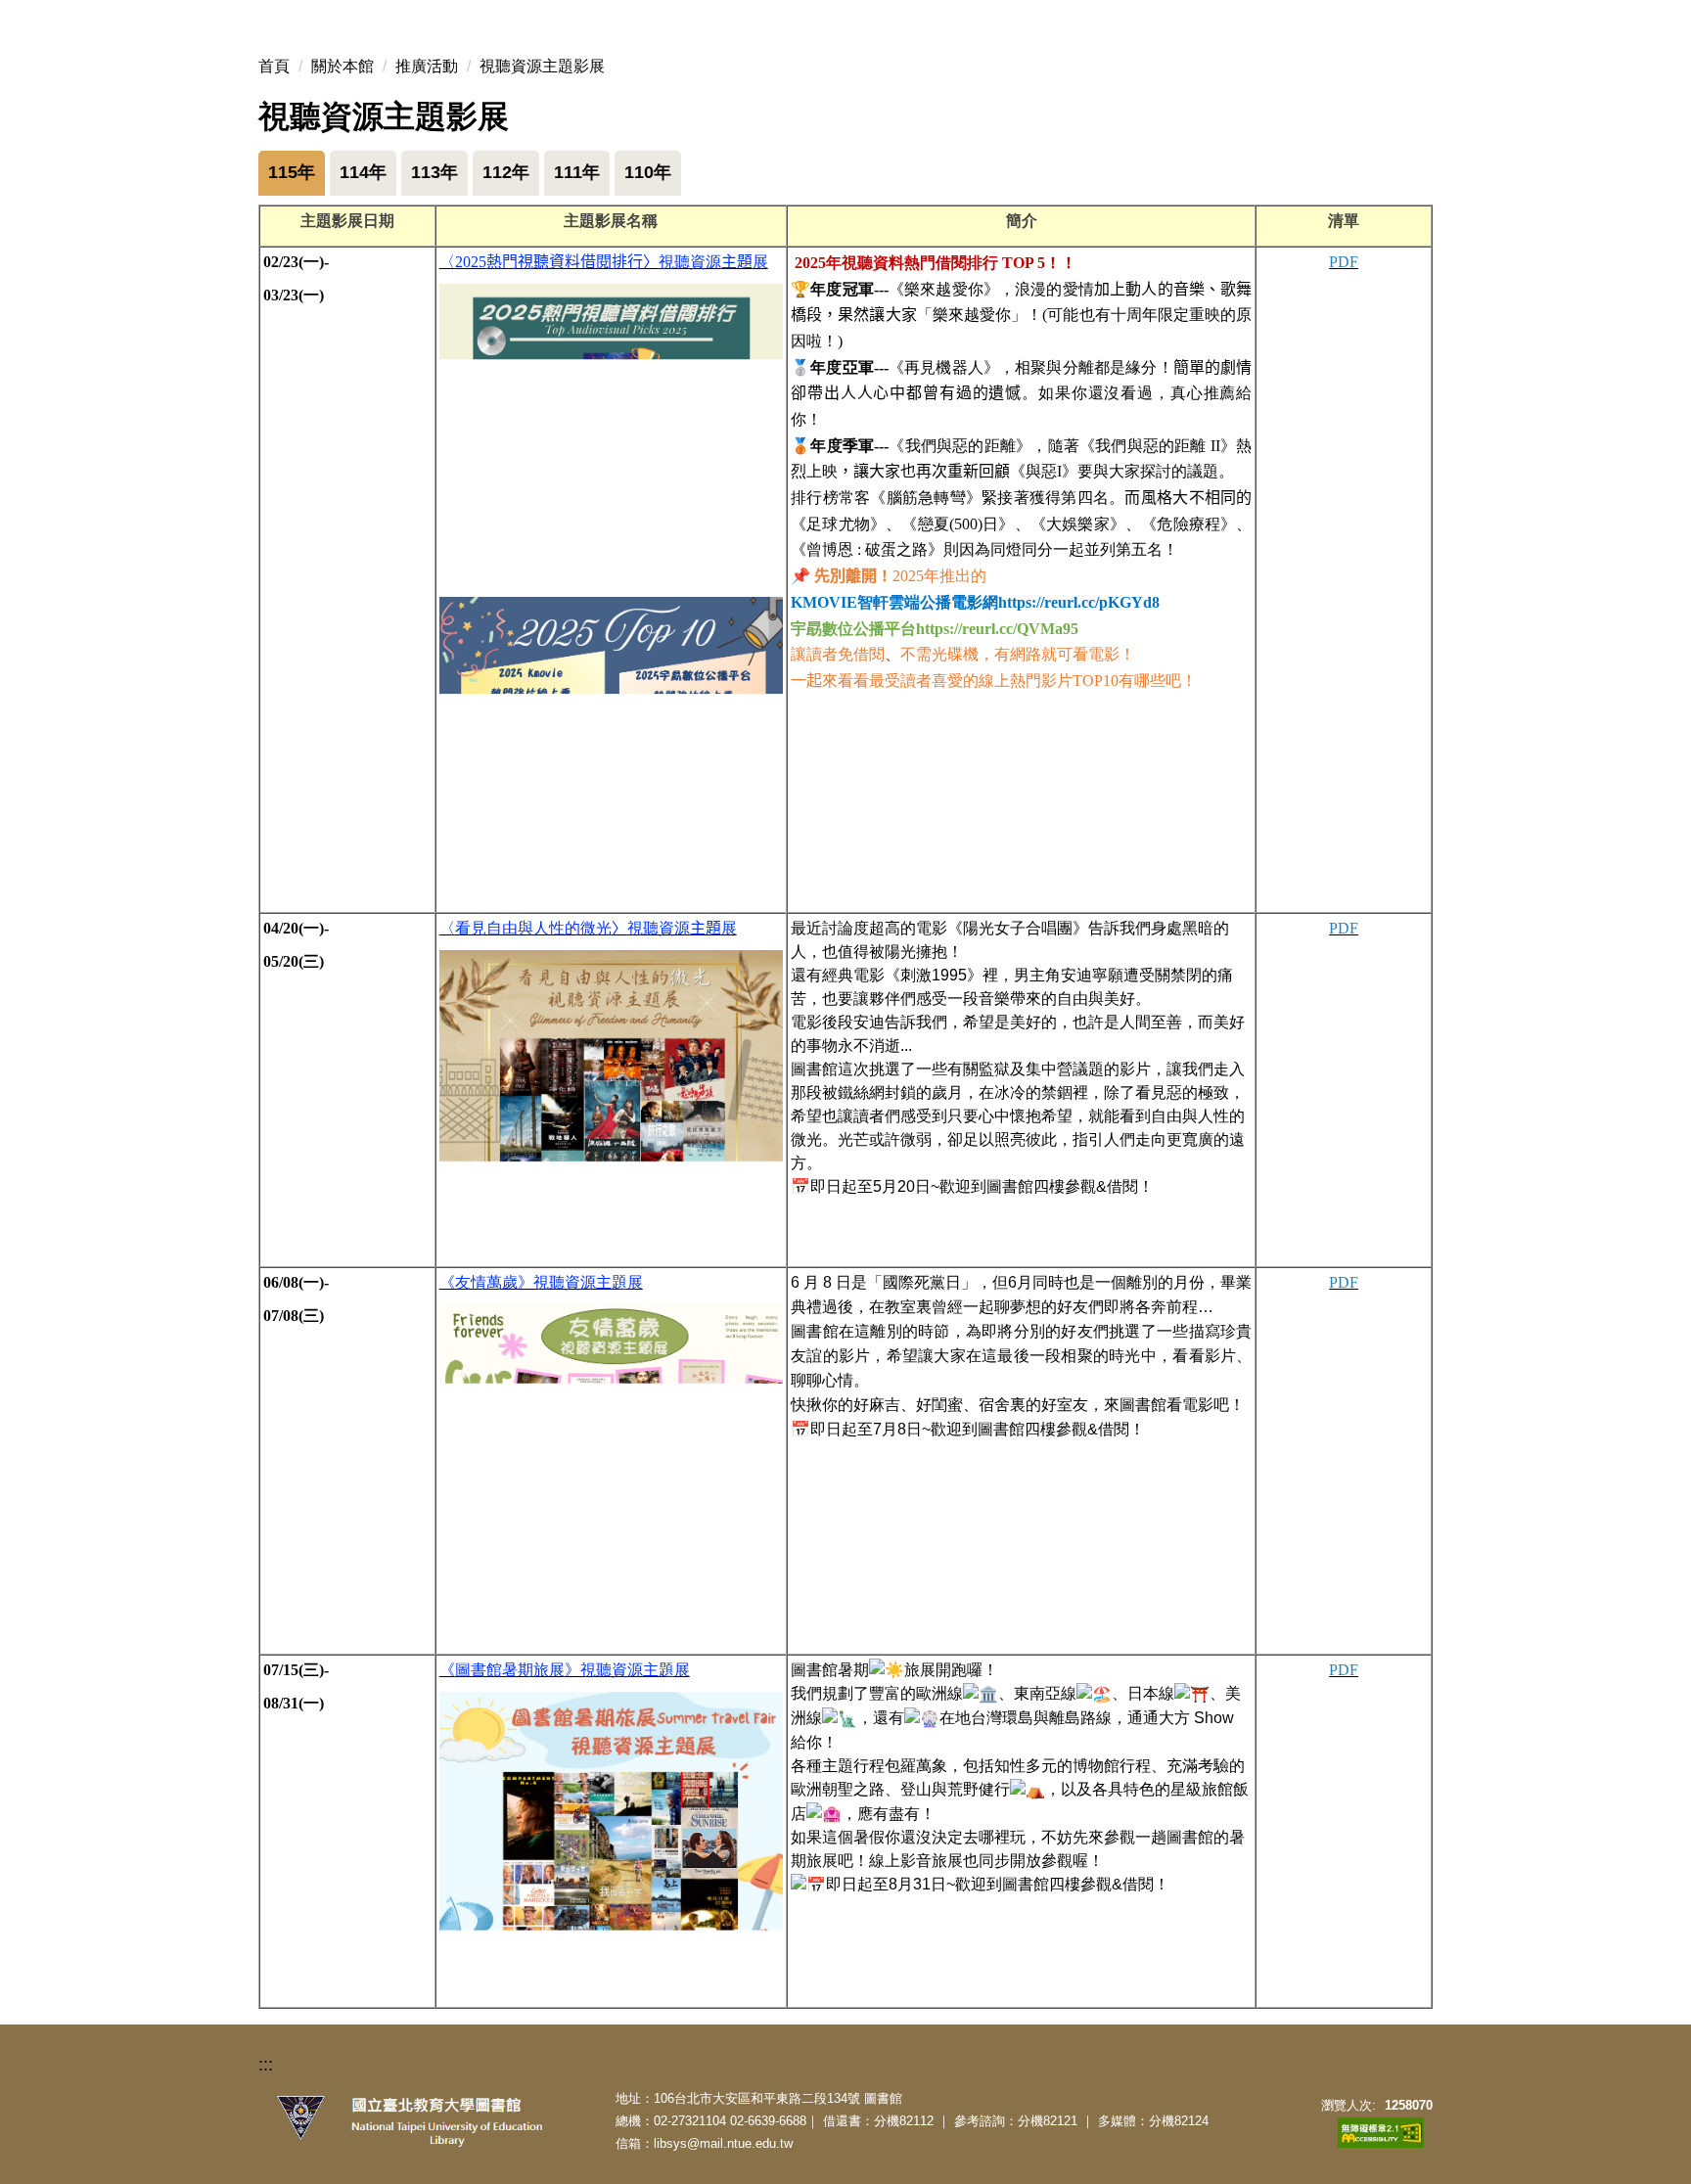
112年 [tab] (506, 172)
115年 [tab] (292, 172)
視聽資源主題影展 (542, 66)
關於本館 (343, 66)
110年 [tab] (648, 172)
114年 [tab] (363, 172)
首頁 (274, 66)
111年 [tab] (577, 172)
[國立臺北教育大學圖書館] (444, 2121)
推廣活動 (427, 66)
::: (266, 2065)
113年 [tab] (434, 172)
